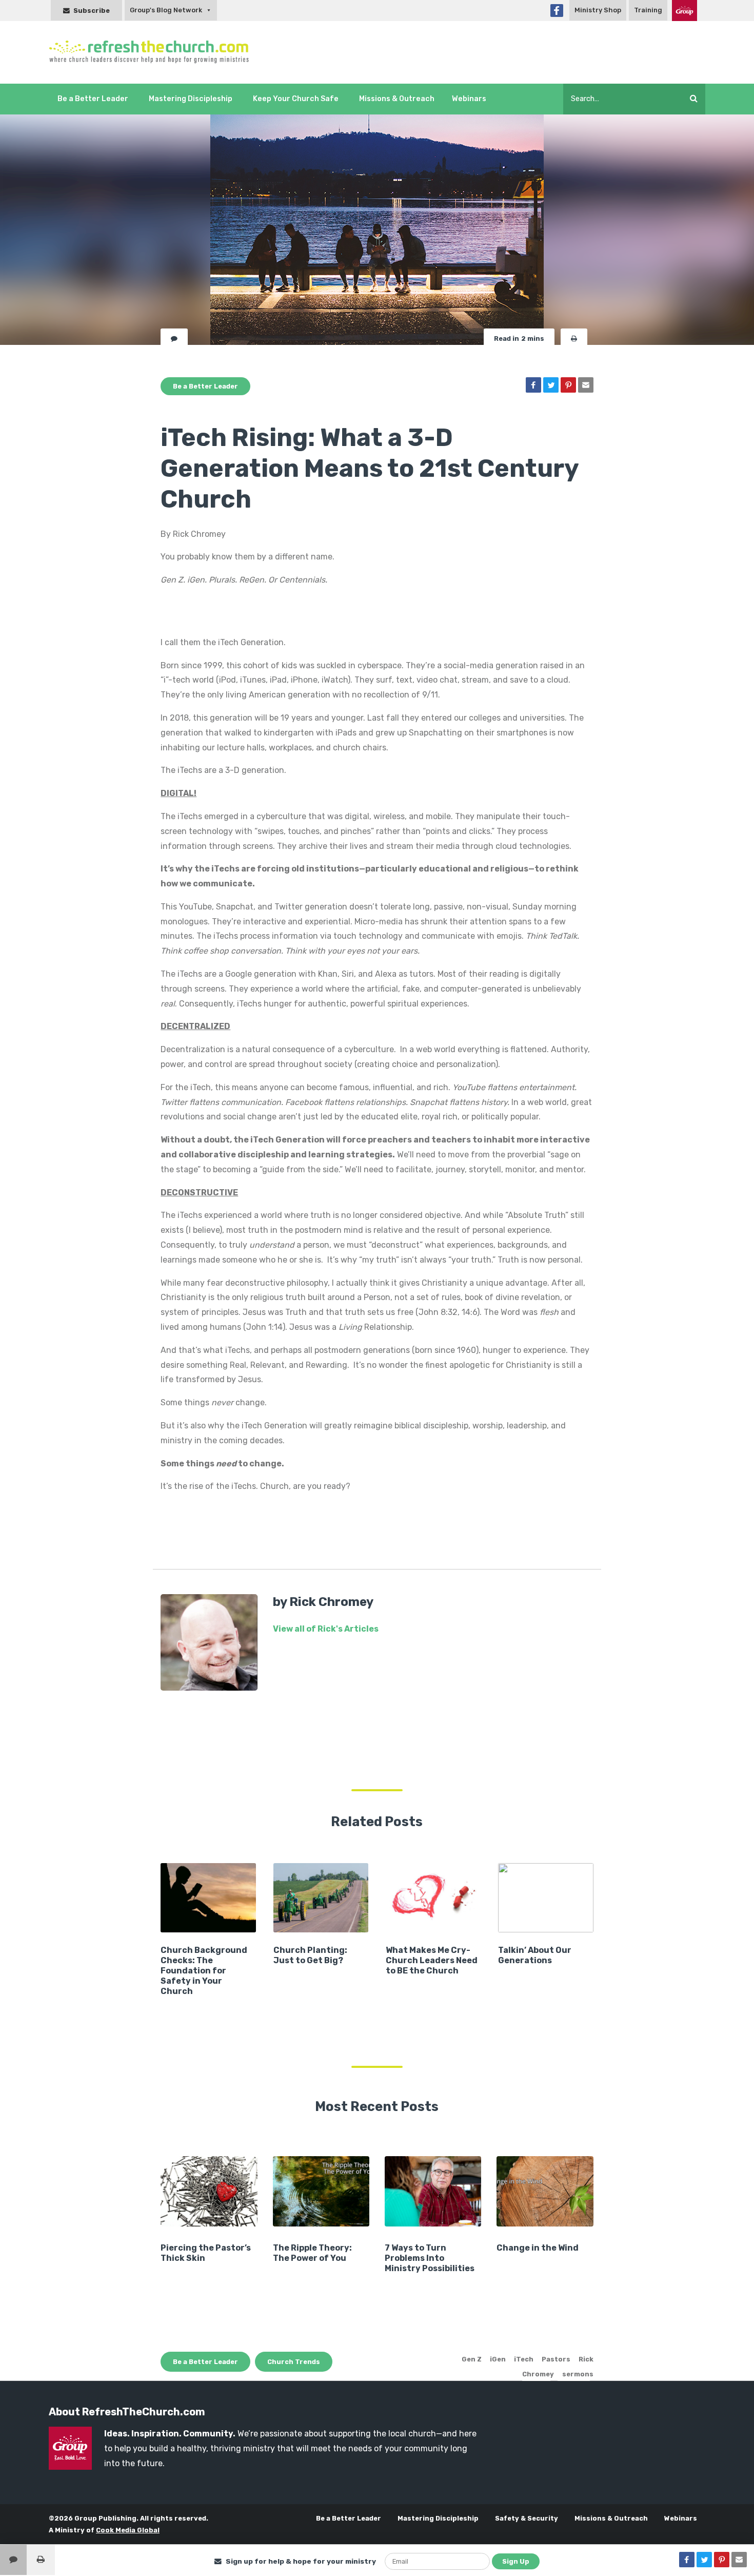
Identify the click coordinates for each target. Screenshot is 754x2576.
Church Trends (294, 2362)
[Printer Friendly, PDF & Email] (574, 338)
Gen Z (472, 2359)
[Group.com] (684, 11)
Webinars (469, 99)
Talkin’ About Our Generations (535, 1955)
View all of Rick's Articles (326, 1629)
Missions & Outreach (397, 99)
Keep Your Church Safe (296, 99)
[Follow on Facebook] (557, 11)
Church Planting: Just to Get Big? (310, 1955)
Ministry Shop (598, 10)
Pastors (556, 2359)
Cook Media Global (128, 2530)
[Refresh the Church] (155, 52)
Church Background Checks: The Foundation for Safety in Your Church (204, 1971)
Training (648, 10)
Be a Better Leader (93, 99)
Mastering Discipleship (191, 99)
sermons (578, 2374)
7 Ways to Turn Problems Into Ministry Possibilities (430, 2258)
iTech (524, 2359)
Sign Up (516, 2561)
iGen (498, 2359)
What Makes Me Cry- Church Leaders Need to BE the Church (432, 1960)
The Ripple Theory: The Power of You (312, 2253)
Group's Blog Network (166, 10)
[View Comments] (13, 2560)
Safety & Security (527, 2518)
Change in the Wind (538, 2248)
